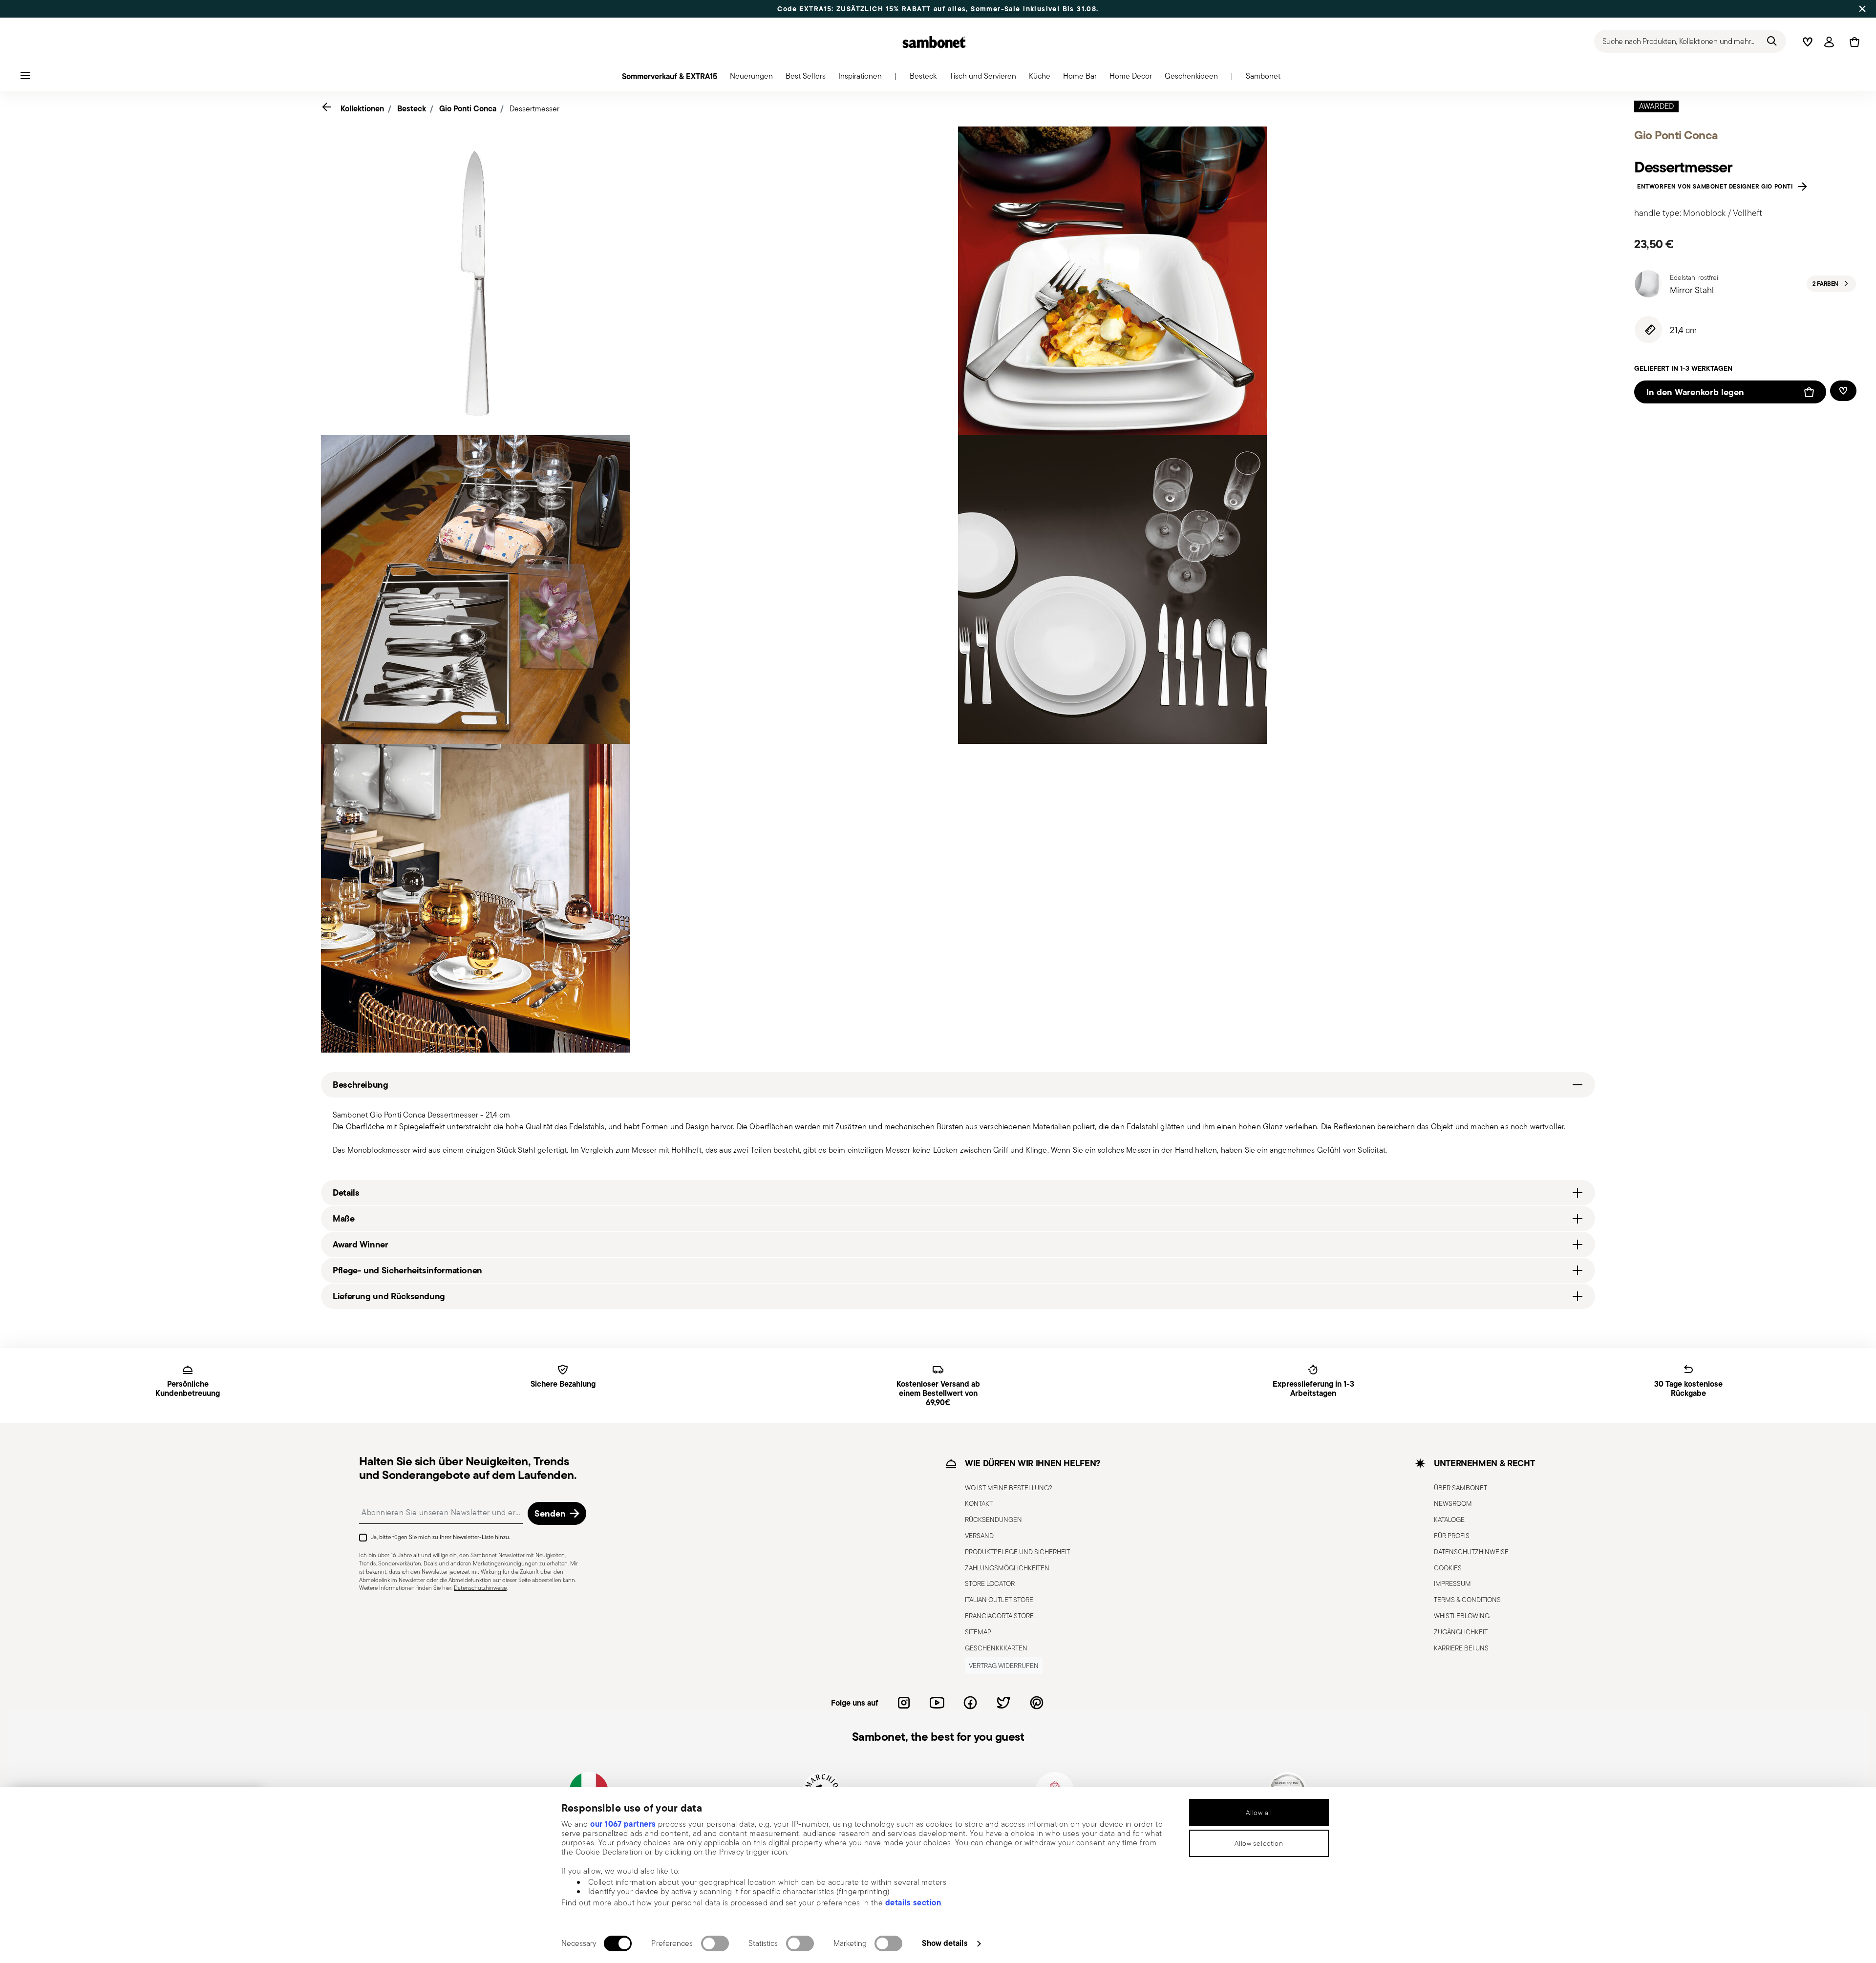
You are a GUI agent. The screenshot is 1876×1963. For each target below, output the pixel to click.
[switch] (715, 1943)
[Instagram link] (904, 1703)
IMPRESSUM (1452, 1583)
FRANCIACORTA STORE (999, 1616)
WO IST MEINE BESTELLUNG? (1009, 1488)
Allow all (1259, 1813)
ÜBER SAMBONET (1460, 1488)
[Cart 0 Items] (1853, 42)
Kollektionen (362, 108)
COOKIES (1448, 1568)
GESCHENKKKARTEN (996, 1648)
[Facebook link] (970, 1703)
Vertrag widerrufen (1004, 1666)
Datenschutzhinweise (480, 1588)
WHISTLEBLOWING (1462, 1616)
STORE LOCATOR (990, 1583)
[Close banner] (1862, 9)
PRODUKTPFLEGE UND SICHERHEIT (1017, 1552)
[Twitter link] (1003, 1703)
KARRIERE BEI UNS (1461, 1648)
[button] (751, 79)
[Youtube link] (937, 1703)
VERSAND (979, 1536)
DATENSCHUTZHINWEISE (1471, 1552)
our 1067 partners (623, 1824)
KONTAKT (979, 1503)
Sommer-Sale (995, 9)
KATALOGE (1449, 1520)
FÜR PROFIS (1452, 1536)
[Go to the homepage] (934, 42)
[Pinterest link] (1037, 1703)
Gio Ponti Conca (468, 108)
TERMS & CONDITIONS (1467, 1600)
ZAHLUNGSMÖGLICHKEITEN (1007, 1568)
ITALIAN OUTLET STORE (999, 1600)
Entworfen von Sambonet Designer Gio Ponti (1717, 187)
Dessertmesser (534, 109)
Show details (945, 1943)
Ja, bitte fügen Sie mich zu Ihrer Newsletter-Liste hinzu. (440, 1537)
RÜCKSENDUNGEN (993, 1520)
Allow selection (1259, 1843)
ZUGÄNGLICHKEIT (1461, 1632)
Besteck (412, 108)
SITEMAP (978, 1632)
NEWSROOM (1453, 1503)
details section (913, 1902)
